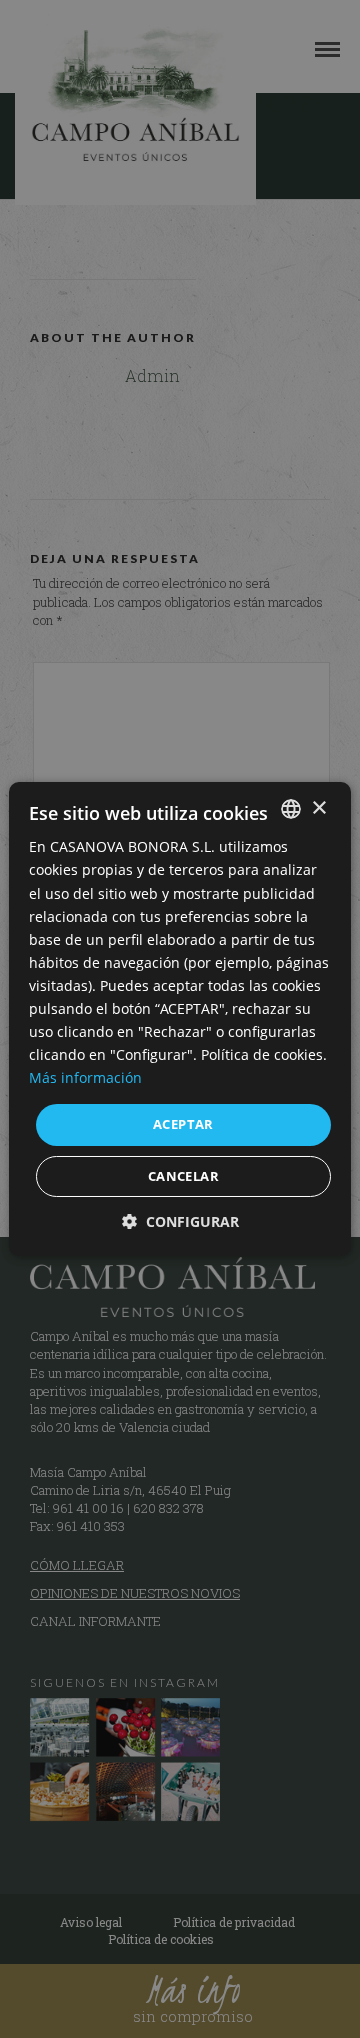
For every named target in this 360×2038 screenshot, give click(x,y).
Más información (85, 1077)
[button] (180, 1221)
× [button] (318, 807)
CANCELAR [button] (183, 1176)
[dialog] (180, 1019)
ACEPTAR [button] (183, 1124)
